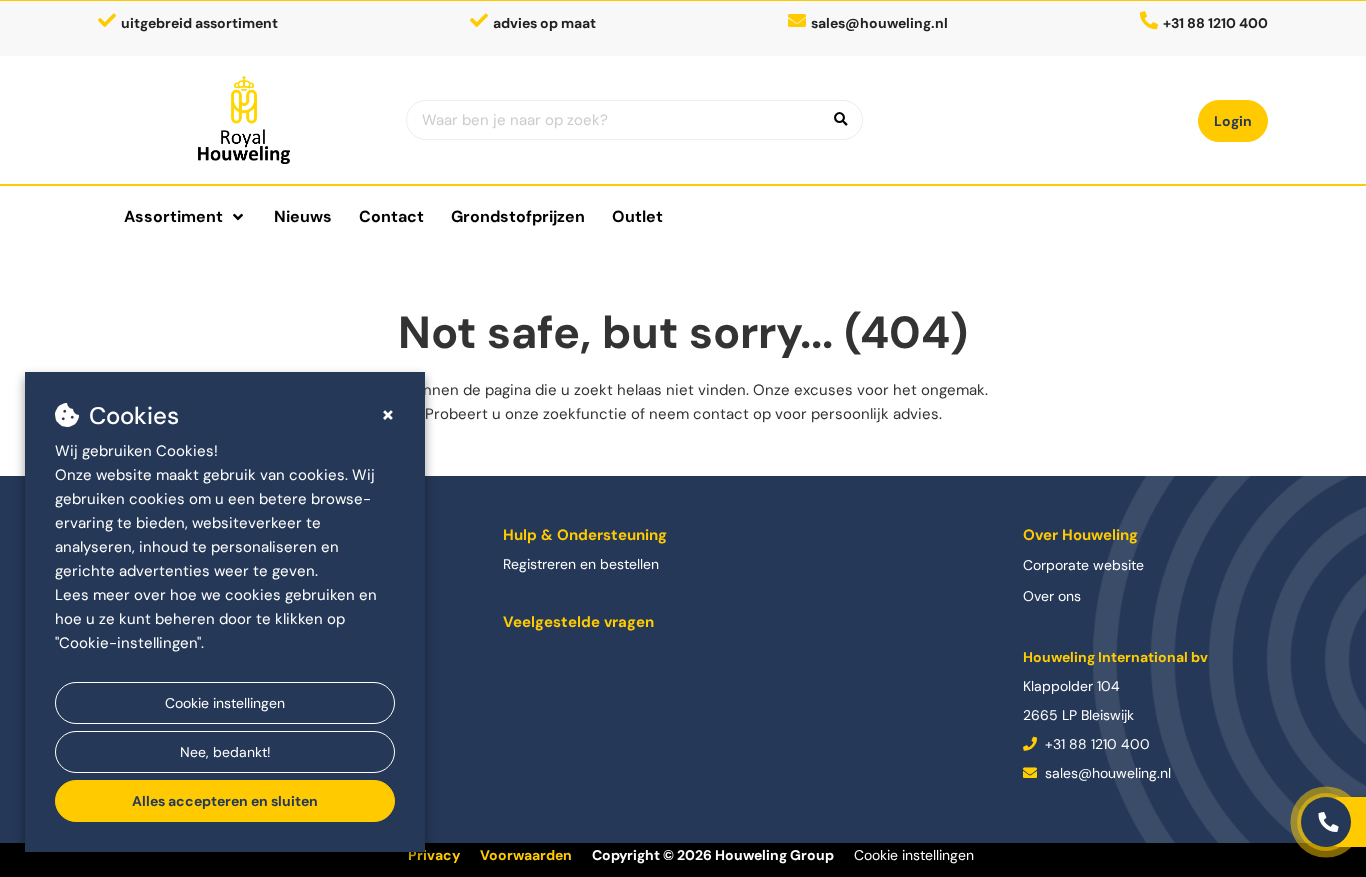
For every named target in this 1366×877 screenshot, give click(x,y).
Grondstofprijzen (518, 216)
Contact (391, 216)
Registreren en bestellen (581, 564)
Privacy (434, 855)
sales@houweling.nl (879, 23)
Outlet (637, 216)
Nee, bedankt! (225, 752)
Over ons (1052, 596)
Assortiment (173, 216)
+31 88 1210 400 (1095, 744)
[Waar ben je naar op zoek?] (841, 120)
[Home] (244, 120)
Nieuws (303, 216)
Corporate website (1083, 565)
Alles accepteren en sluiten (225, 801)
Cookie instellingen (225, 703)
